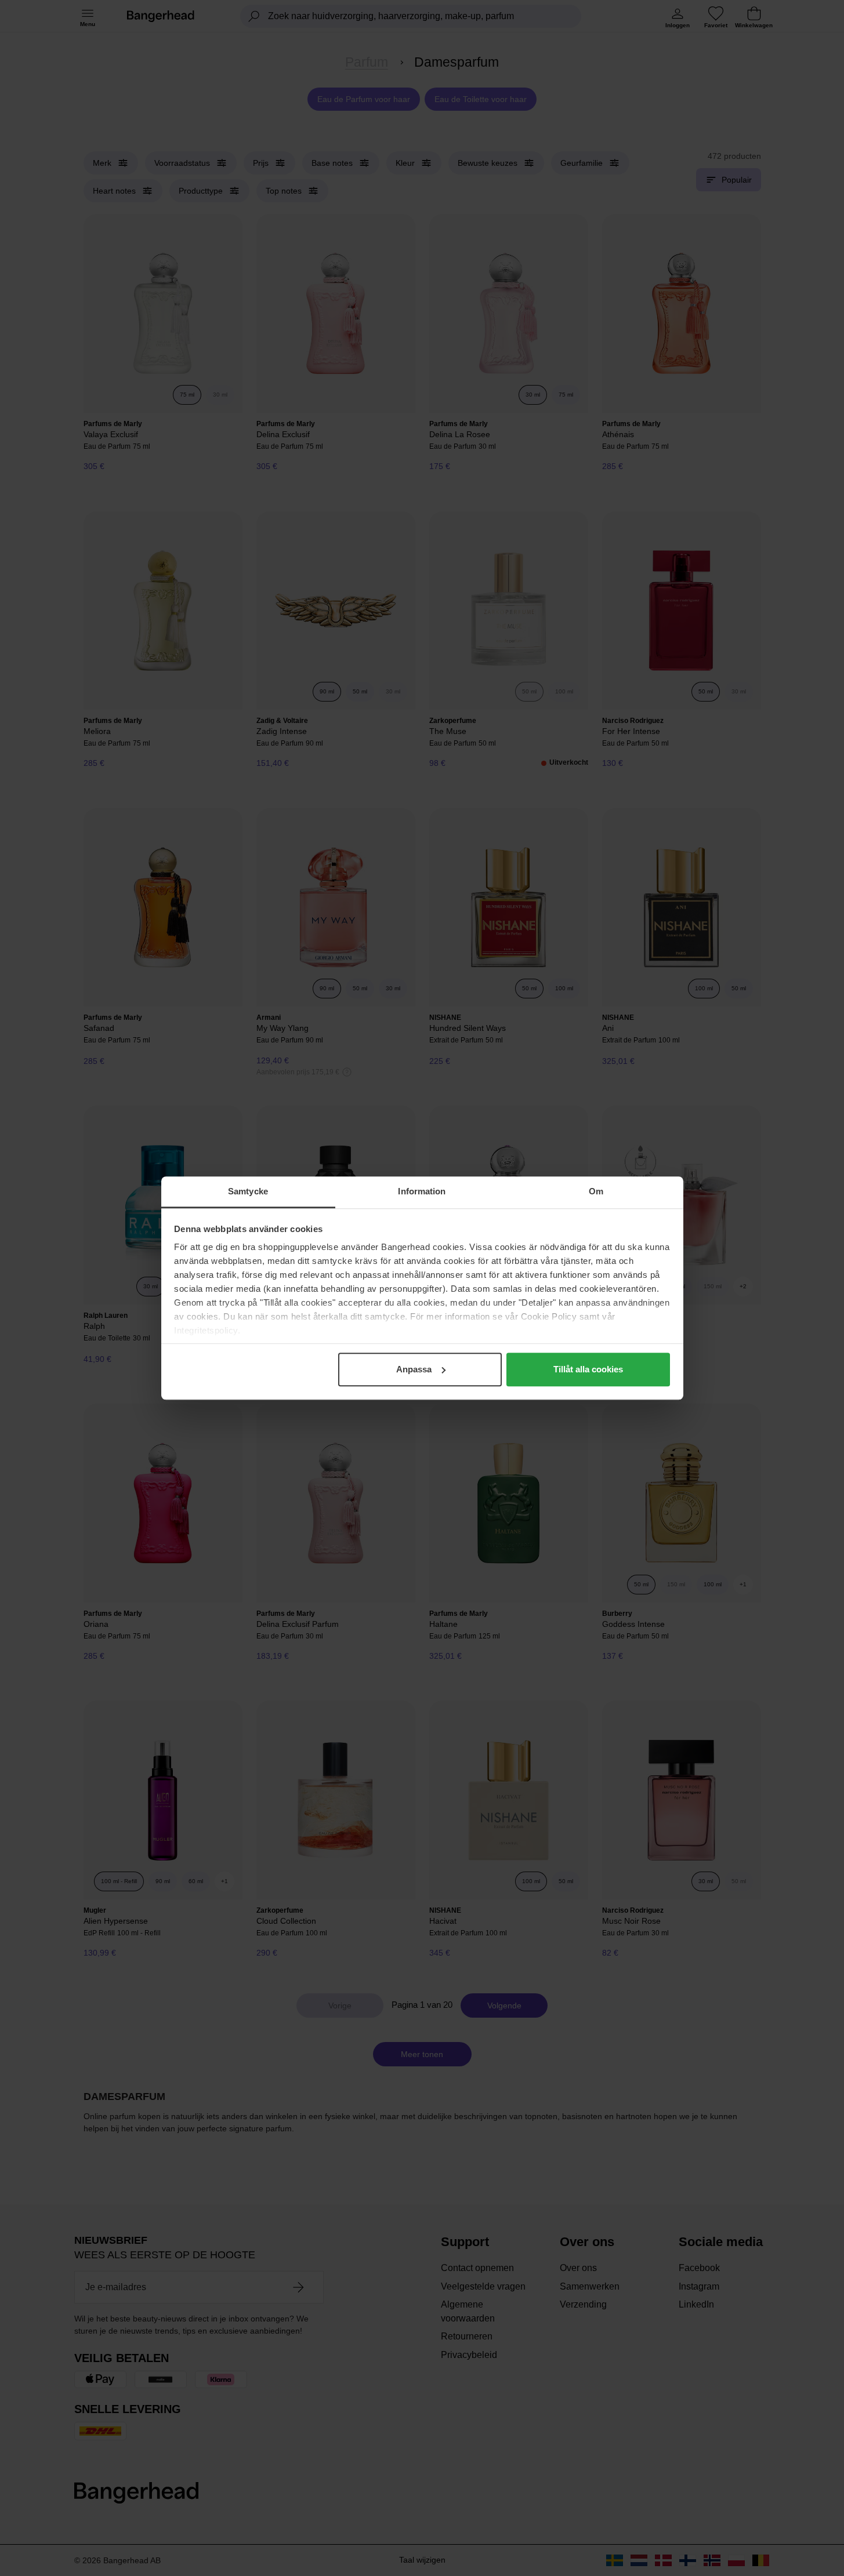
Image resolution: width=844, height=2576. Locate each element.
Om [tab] (596, 1191)
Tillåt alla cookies (588, 1369)
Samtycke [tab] (248, 1191)
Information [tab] (422, 1191)
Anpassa (414, 1369)
